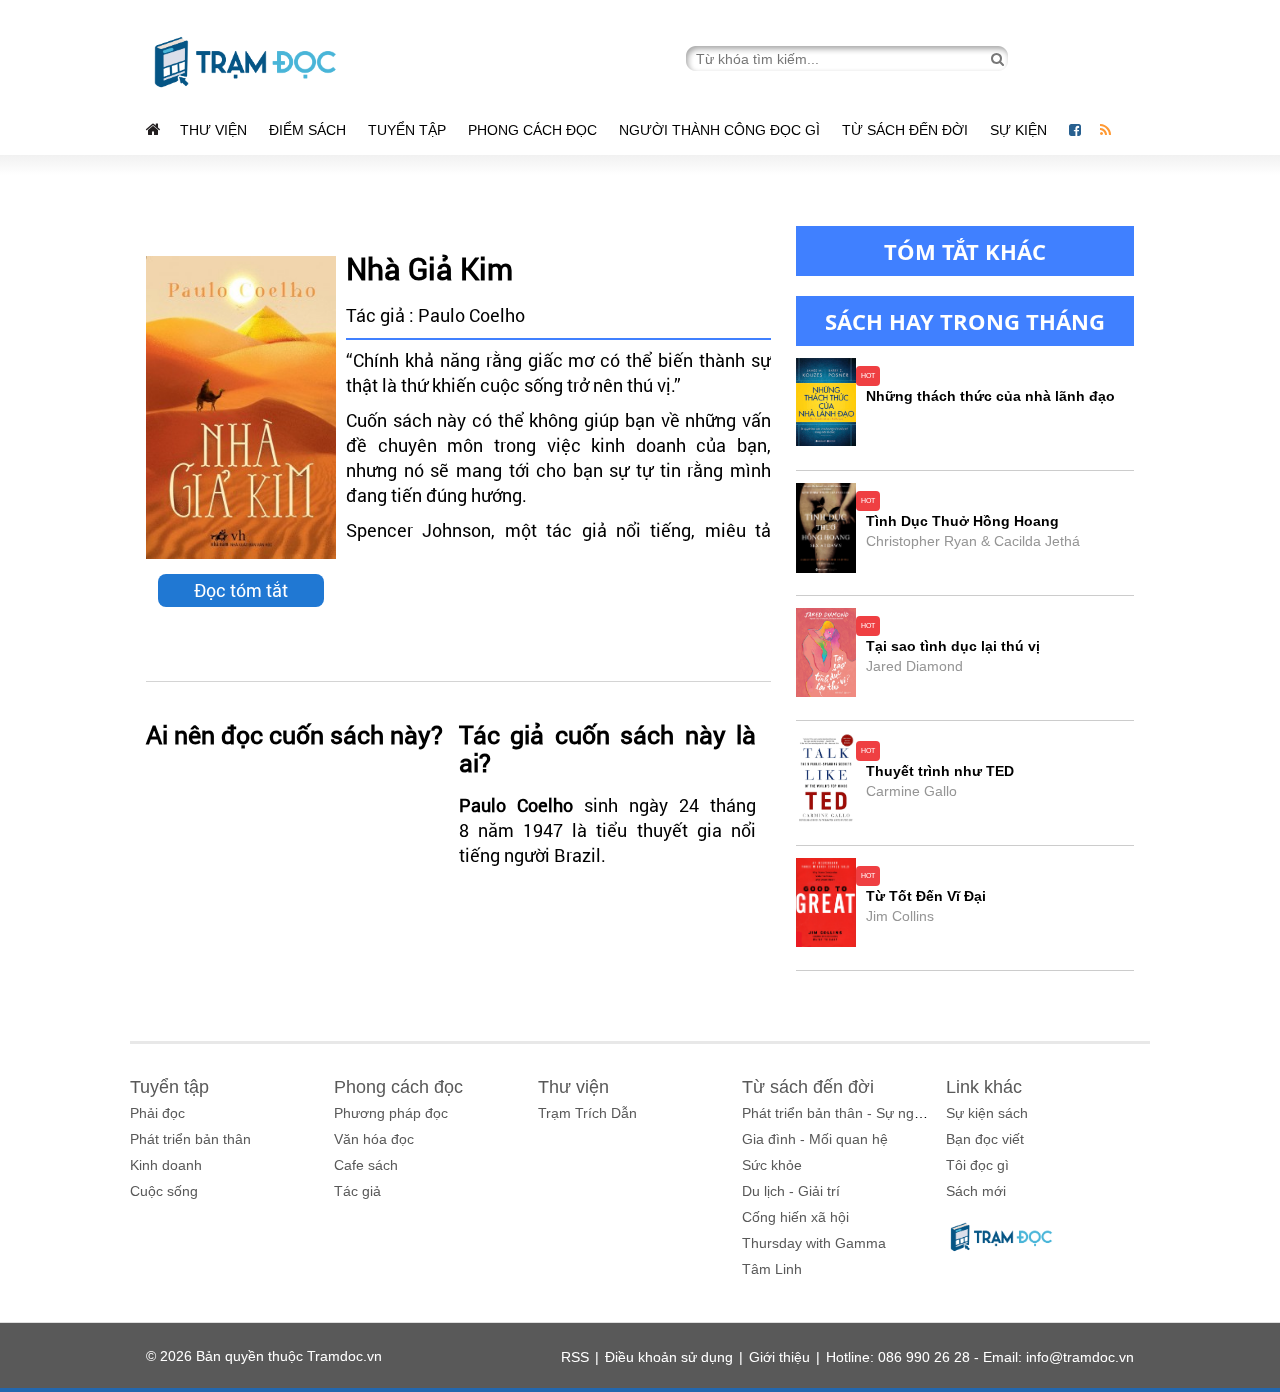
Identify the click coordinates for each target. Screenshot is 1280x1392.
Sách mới (976, 1191)
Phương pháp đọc (391, 1113)
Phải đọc (157, 1113)
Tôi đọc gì (977, 1165)
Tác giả (357, 1191)
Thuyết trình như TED (940, 771)
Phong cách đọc (532, 130)
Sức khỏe (772, 1165)
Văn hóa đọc (374, 1139)
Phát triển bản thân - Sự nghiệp (841, 1113)
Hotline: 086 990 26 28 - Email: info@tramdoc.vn (980, 1357)
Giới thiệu (779, 1357)
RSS (575, 1357)
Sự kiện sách (987, 1113)
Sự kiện (1020, 130)
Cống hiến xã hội (795, 1217)
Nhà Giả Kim (429, 268)
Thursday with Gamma (814, 1243)
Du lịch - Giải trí (791, 1191)
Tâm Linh (772, 1269)
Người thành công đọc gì (719, 130)
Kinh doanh (166, 1165)
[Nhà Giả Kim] (241, 408)
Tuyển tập (407, 130)
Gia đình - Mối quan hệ (815, 1139)
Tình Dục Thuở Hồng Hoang (962, 521)
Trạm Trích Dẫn (587, 1113)
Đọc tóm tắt (241, 590)
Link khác (984, 1087)
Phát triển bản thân (190, 1139)
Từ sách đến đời (905, 130)
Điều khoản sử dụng (669, 1357)
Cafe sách (366, 1165)
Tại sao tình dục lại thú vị (953, 646)
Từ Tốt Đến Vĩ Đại (926, 896)
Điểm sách (307, 130)
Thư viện (213, 130)
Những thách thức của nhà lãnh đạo (990, 396)
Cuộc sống (164, 1191)
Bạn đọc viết (985, 1139)
